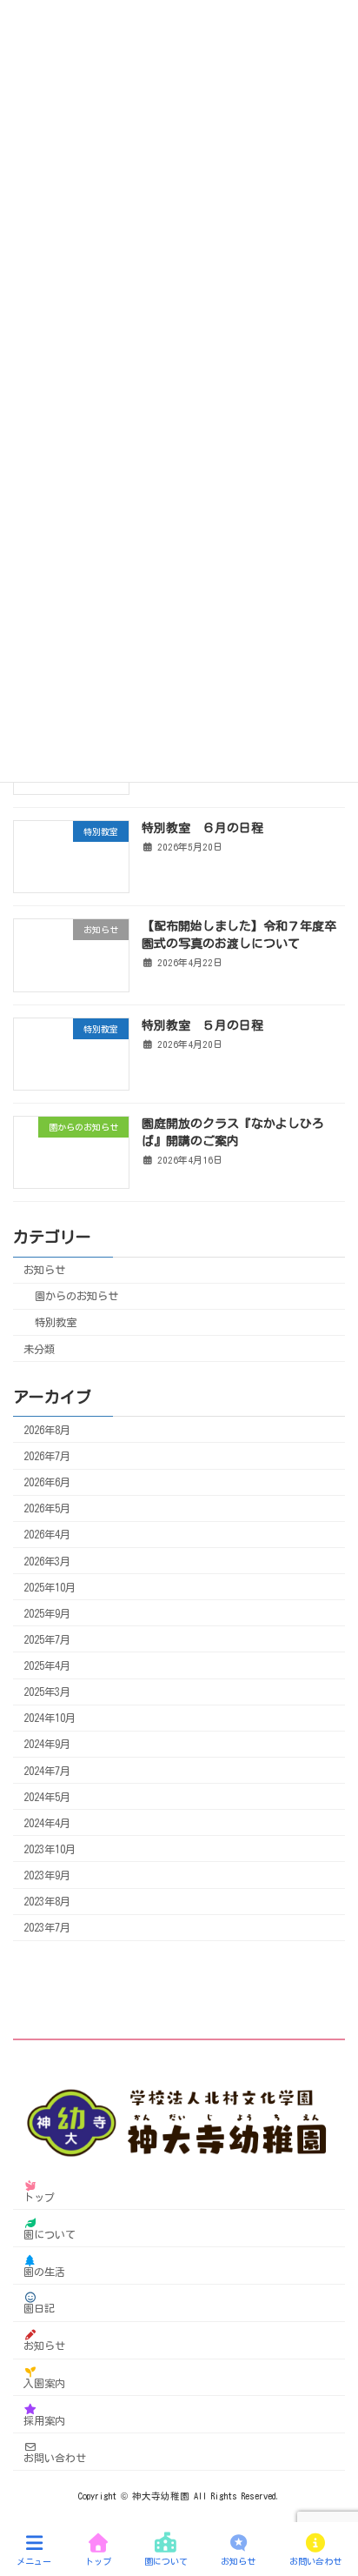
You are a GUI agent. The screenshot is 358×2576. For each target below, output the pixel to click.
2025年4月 (47, 1665)
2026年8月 (47, 1430)
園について (50, 2234)
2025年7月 (47, 1639)
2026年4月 (47, 1534)
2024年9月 (47, 1744)
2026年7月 (47, 1456)
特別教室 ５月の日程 (202, 1024)
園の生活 (44, 2271)
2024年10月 (50, 1718)
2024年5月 (47, 1796)
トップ (39, 2197)
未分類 (39, 1348)
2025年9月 (47, 1613)
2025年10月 (50, 1586)
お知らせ (44, 1270)
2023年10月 (50, 1849)
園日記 (39, 2308)
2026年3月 (47, 1560)
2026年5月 (47, 1508)
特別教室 (56, 1322)
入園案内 (44, 2383)
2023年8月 (47, 1901)
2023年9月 (47, 1875)
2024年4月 (47, 1823)
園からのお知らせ (76, 1296)
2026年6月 (47, 1482)
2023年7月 (47, 1927)
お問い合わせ (55, 2457)
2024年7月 (47, 1770)
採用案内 (44, 2419)
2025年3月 (47, 1692)
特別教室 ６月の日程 (202, 828)
